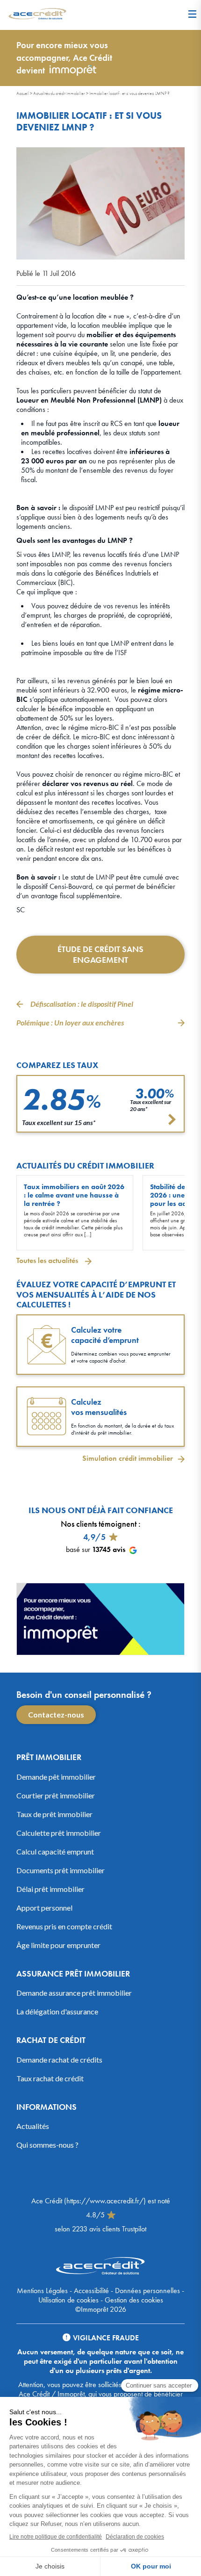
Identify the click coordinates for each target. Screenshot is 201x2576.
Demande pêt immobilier (56, 1776)
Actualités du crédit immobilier (59, 93)
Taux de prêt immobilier (54, 1814)
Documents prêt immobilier (61, 1870)
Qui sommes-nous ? (47, 2145)
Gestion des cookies (134, 2300)
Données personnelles (147, 2291)
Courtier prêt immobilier (56, 1795)
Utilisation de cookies (68, 2300)
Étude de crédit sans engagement (100, 954)
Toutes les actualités (48, 1260)
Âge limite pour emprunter (58, 1945)
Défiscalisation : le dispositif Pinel (82, 1004)
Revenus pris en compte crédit (64, 1926)
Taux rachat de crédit (50, 2078)
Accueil (23, 93)
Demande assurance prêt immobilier (74, 1993)
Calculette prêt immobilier (59, 1832)
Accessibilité (91, 2291)
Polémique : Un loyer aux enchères (70, 1022)
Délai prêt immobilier (50, 1888)
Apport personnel (44, 1907)
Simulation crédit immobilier (128, 1458)
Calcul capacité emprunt (55, 1851)
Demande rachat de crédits (59, 2059)
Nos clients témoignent (99, 1524)
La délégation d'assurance (57, 2011)
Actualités (33, 2126)
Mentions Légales (42, 2291)
